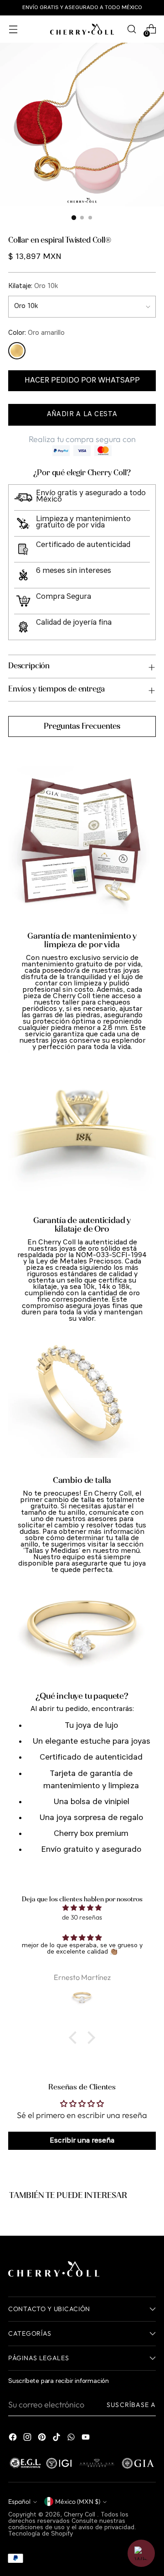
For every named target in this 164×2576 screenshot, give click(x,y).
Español (19, 2501)
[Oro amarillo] (17, 351)
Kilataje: (33, 286)
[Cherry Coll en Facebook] (14, 2439)
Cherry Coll (80, 2515)
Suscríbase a (131, 2405)
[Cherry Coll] (82, 29)
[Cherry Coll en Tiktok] (57, 2439)
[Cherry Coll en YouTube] (87, 2439)
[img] (82, 1908)
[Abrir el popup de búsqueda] (131, 29)
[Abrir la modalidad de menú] (13, 29)
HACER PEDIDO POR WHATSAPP (82, 380)
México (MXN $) (78, 2501)
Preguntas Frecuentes (82, 726)
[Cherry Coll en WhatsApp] (72, 2439)
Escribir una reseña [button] (82, 2141)
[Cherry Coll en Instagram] (28, 2439)
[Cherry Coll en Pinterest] (43, 2439)
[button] (75, 2038)
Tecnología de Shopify (41, 2534)
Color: (36, 333)
